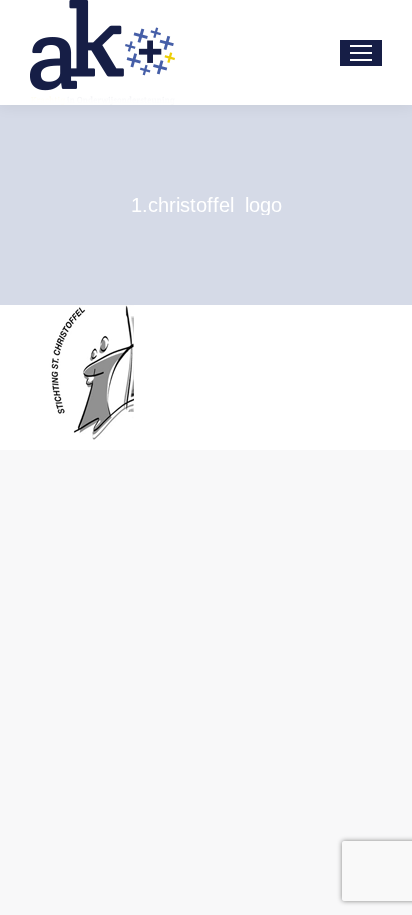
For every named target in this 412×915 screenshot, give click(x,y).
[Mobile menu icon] (361, 53)
